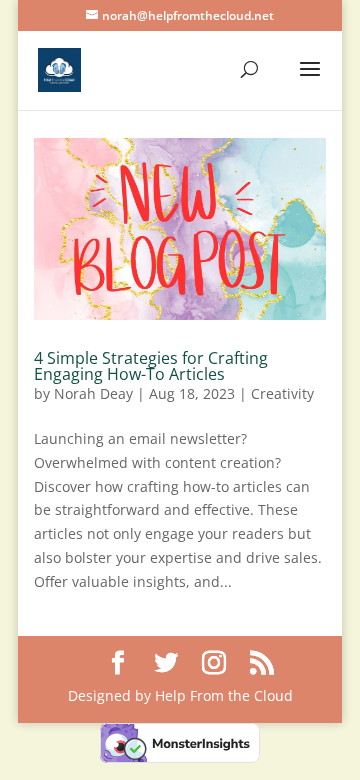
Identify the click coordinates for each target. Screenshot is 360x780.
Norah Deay (93, 393)
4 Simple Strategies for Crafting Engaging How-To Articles (151, 366)
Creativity (282, 393)
